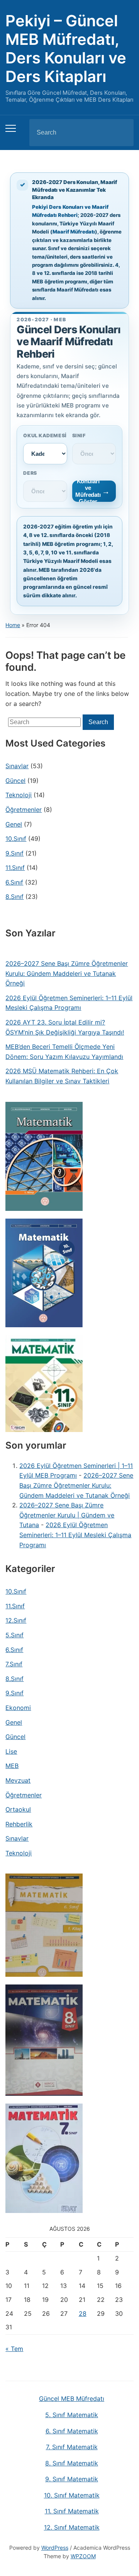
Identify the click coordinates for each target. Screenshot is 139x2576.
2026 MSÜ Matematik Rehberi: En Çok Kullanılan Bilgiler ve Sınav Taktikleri (62, 1076)
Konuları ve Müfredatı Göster (88, 491)
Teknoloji (19, 795)
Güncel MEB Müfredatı (72, 2399)
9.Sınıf (14, 853)
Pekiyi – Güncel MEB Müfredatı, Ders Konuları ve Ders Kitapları (66, 49)
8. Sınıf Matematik (72, 2463)
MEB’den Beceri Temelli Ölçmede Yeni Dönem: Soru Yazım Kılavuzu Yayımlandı (64, 1052)
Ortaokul (18, 1809)
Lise (11, 1751)
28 (83, 2313)
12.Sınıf (16, 1620)
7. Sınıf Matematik (72, 2447)
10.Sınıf (16, 839)
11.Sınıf (15, 868)
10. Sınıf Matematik (72, 2495)
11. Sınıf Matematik (72, 2511)
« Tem (14, 2349)
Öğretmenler (24, 810)
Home (13, 625)
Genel (14, 824)
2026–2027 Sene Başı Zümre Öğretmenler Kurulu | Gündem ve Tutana (67, 1515)
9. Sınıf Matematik (72, 2479)
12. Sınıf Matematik (72, 2527)
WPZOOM (83, 2556)
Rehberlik (19, 1824)
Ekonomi (18, 1708)
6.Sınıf (14, 882)
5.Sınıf (14, 1635)
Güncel (15, 781)
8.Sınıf (14, 897)
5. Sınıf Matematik (72, 2415)
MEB (12, 1766)
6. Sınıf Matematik (72, 2431)
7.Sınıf (14, 1664)
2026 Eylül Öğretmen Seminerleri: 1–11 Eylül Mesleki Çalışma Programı (69, 1003)
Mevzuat (18, 1780)
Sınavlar (17, 766)
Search (121, 133)
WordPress (55, 2548)
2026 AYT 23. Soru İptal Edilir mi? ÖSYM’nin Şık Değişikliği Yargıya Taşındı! (65, 1027)
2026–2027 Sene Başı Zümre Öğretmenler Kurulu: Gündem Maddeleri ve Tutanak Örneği (67, 973)
